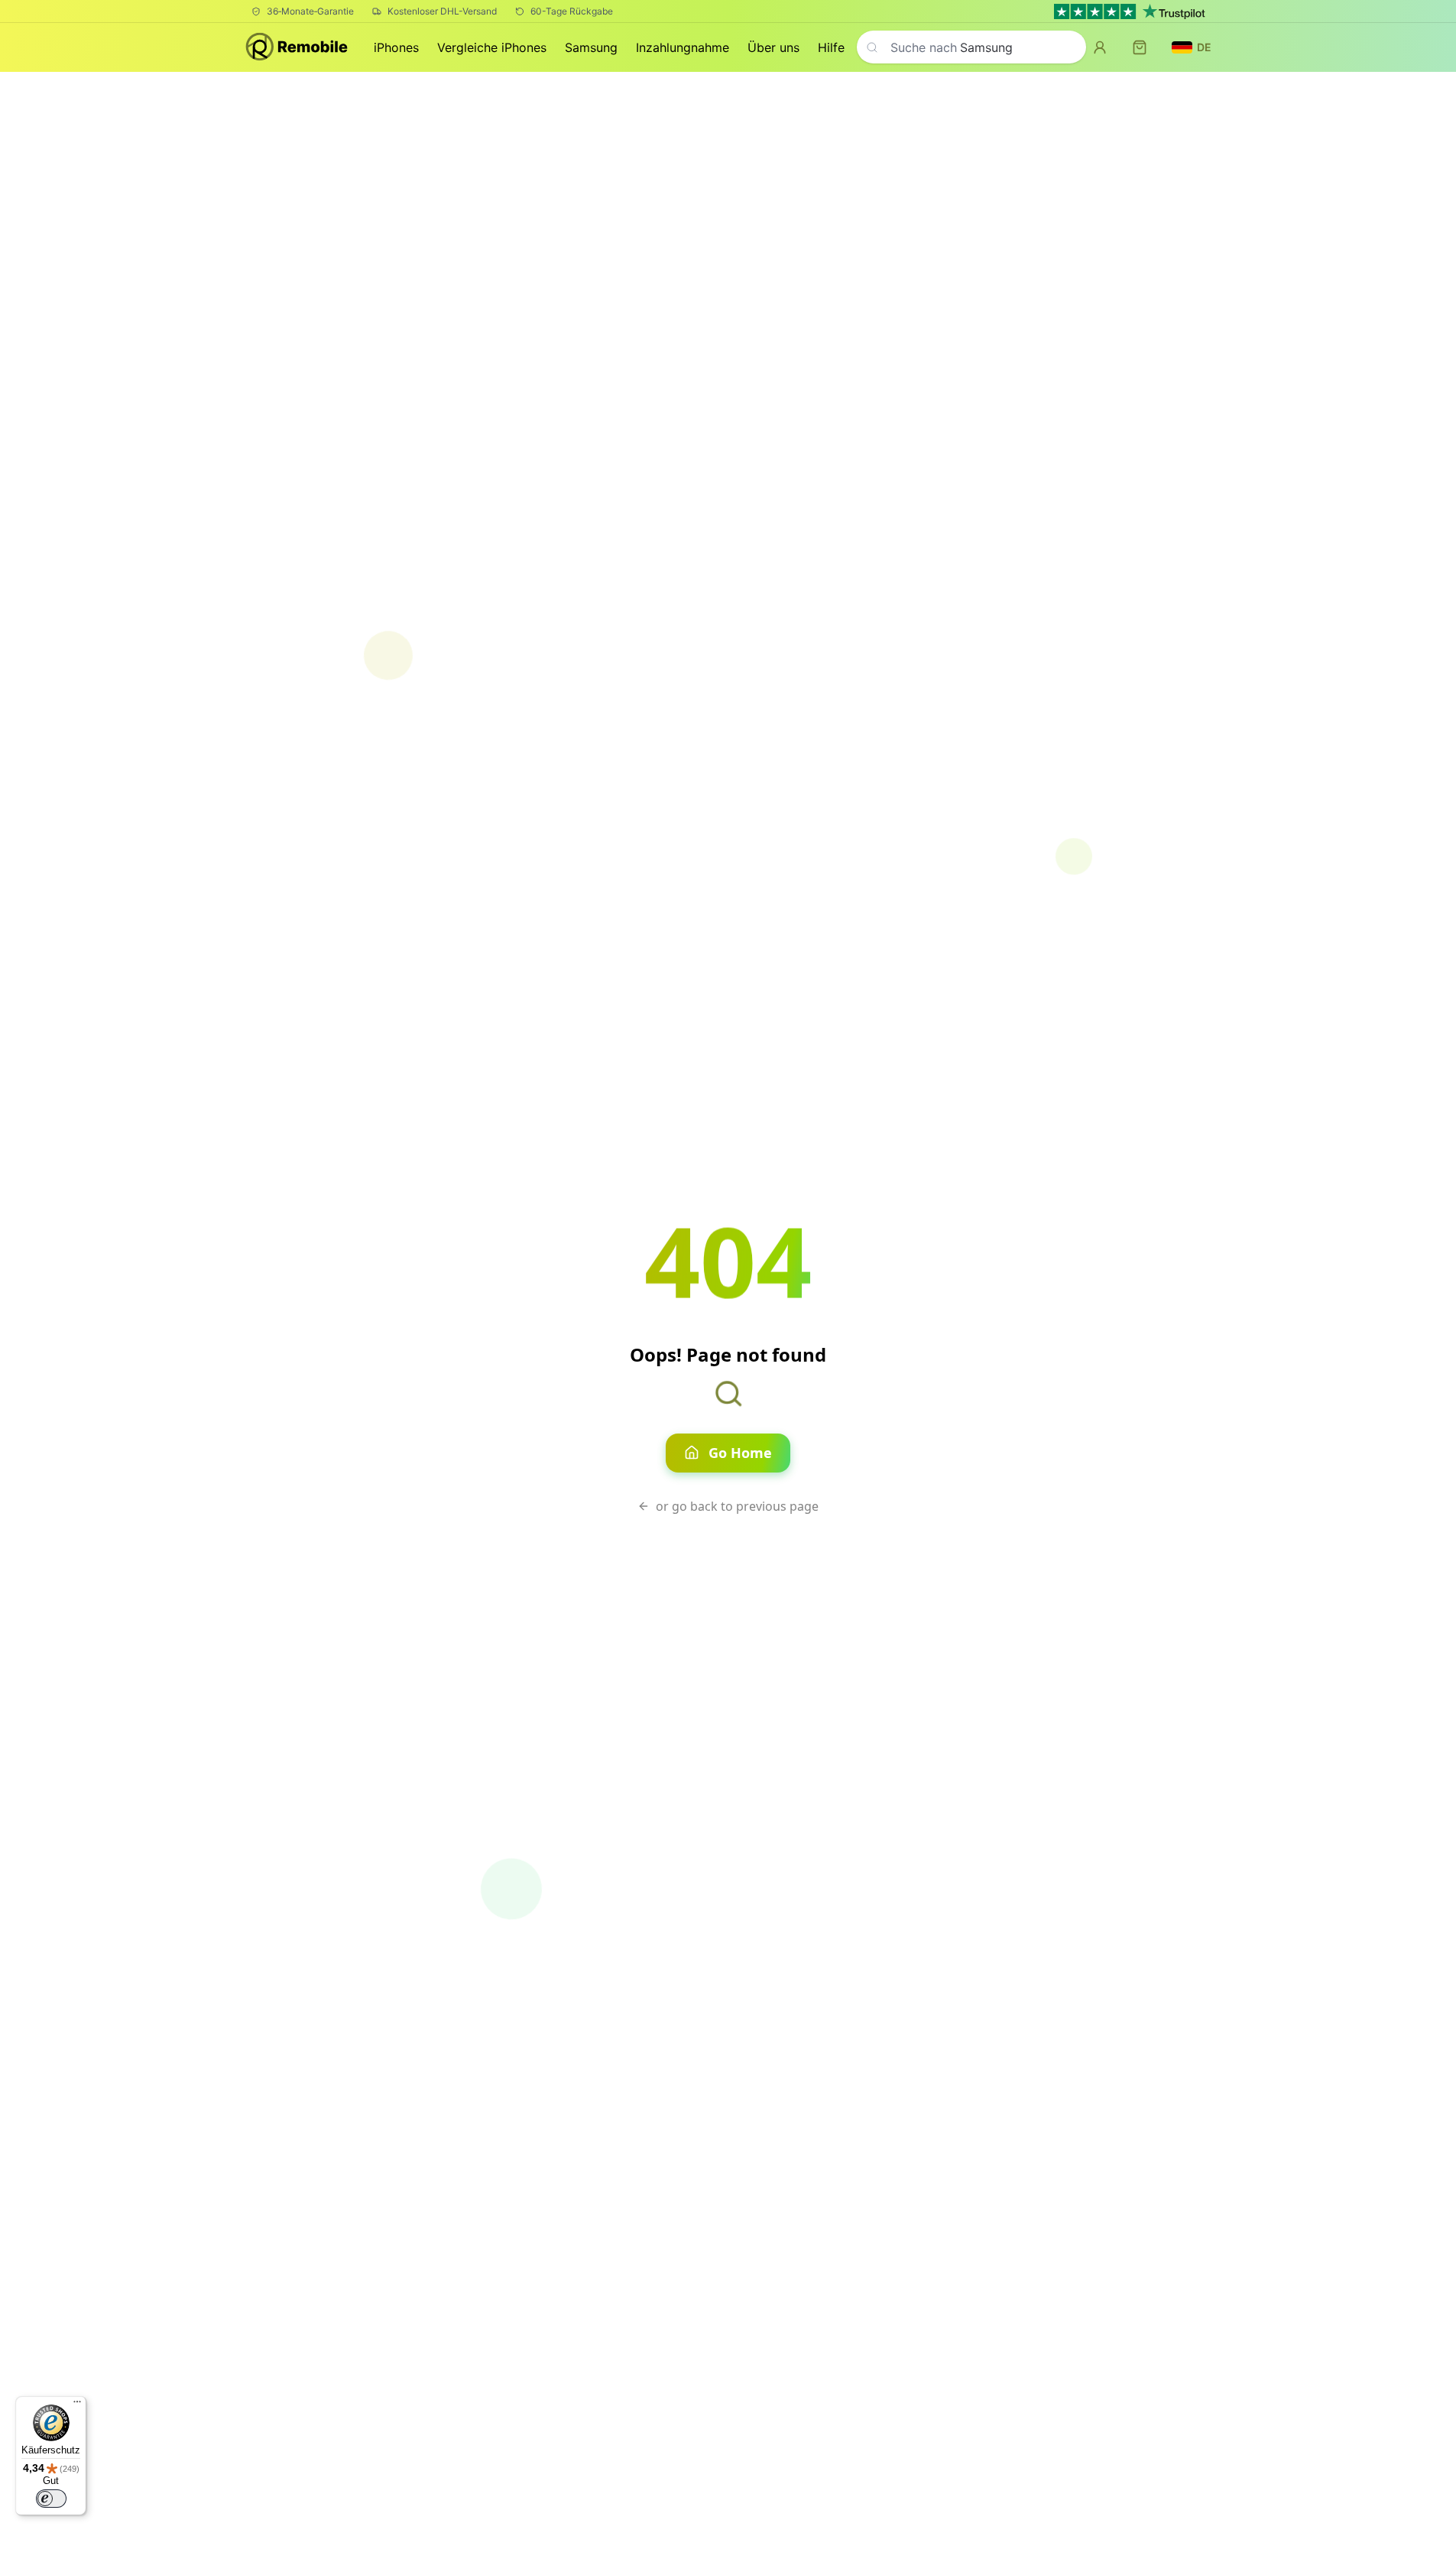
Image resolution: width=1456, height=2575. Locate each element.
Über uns (773, 47)
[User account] (1100, 47)
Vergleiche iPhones (492, 47)
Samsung (591, 47)
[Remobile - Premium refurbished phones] (298, 48)
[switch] (51, 2499)
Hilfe (831, 47)
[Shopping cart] (1140, 47)
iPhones (396, 47)
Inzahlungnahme (683, 47)
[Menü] (77, 2405)
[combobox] (971, 47)
